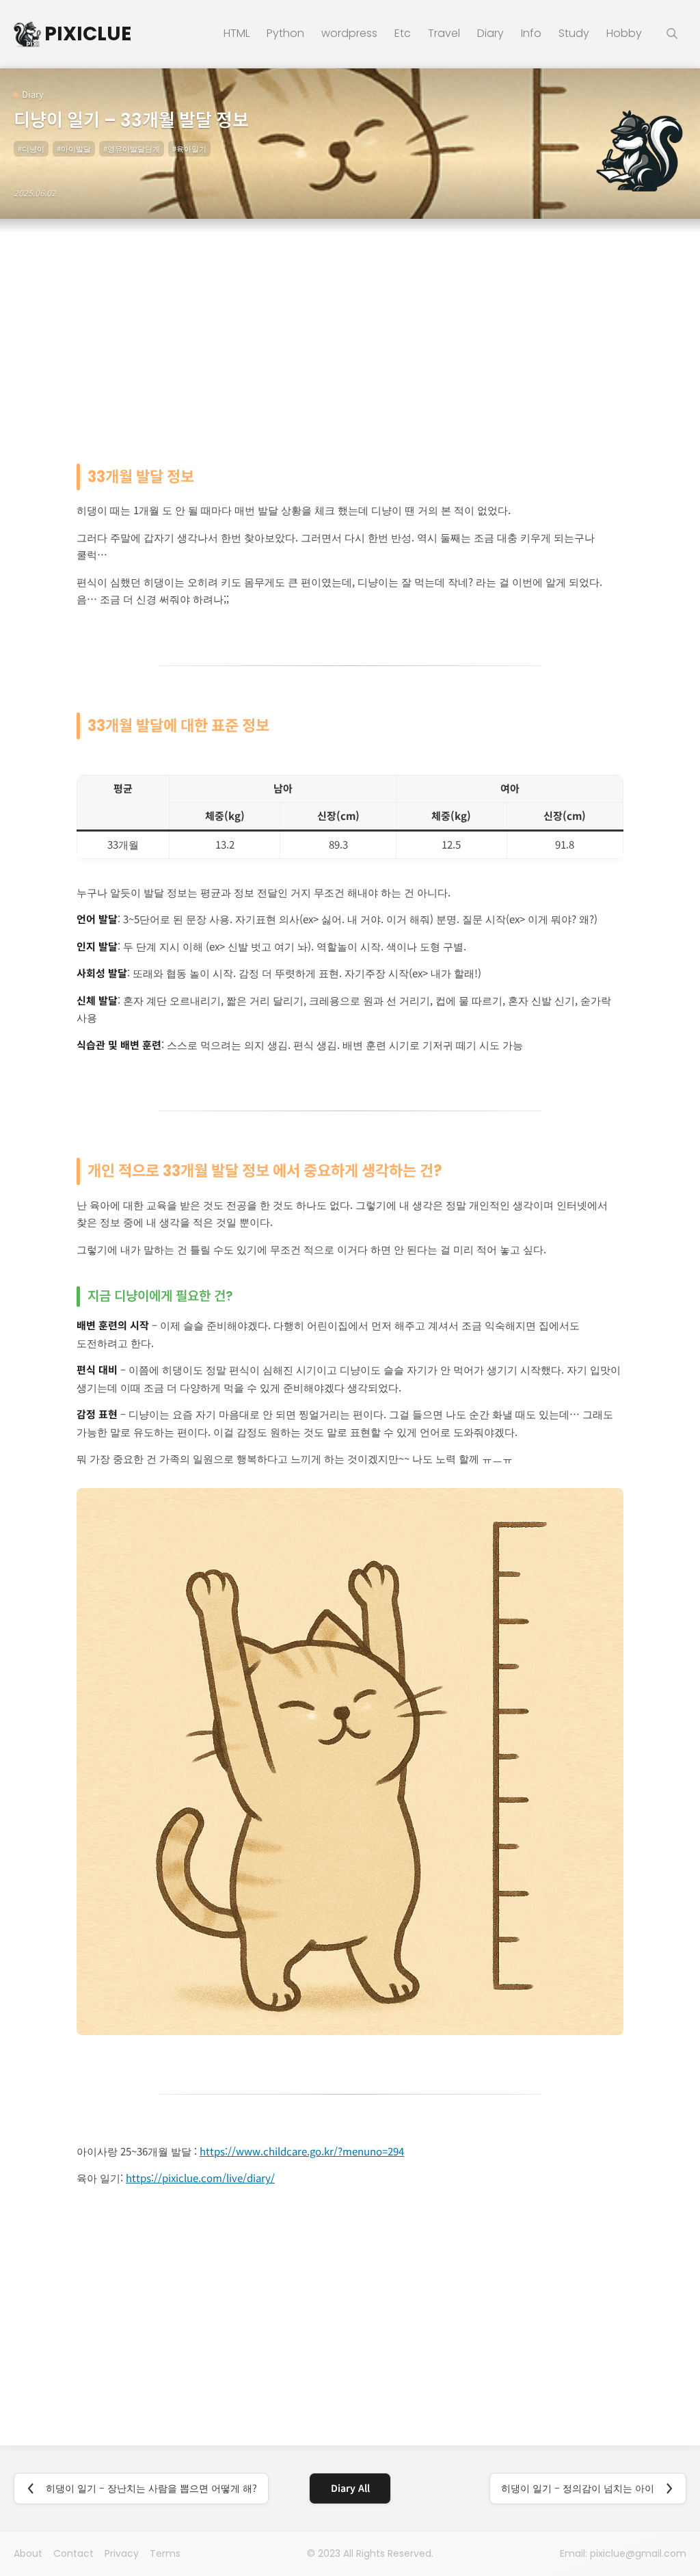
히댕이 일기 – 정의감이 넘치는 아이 (578, 2488)
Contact (73, 2553)
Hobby (624, 34)
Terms (165, 2553)
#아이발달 (74, 148)
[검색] (673, 34)
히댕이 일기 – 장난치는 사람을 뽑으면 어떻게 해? (151, 2488)
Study (574, 34)
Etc (403, 34)
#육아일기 (189, 148)
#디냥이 (31, 148)
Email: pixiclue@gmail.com (623, 2553)
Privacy (122, 2553)
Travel (444, 34)
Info (531, 34)
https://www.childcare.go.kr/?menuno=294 (302, 2151)
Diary (490, 34)
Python (285, 34)
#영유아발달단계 (132, 148)
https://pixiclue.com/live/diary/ (200, 2178)
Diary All (350, 2488)
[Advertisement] (350, 335)
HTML (237, 34)
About (28, 2553)
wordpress (349, 34)
